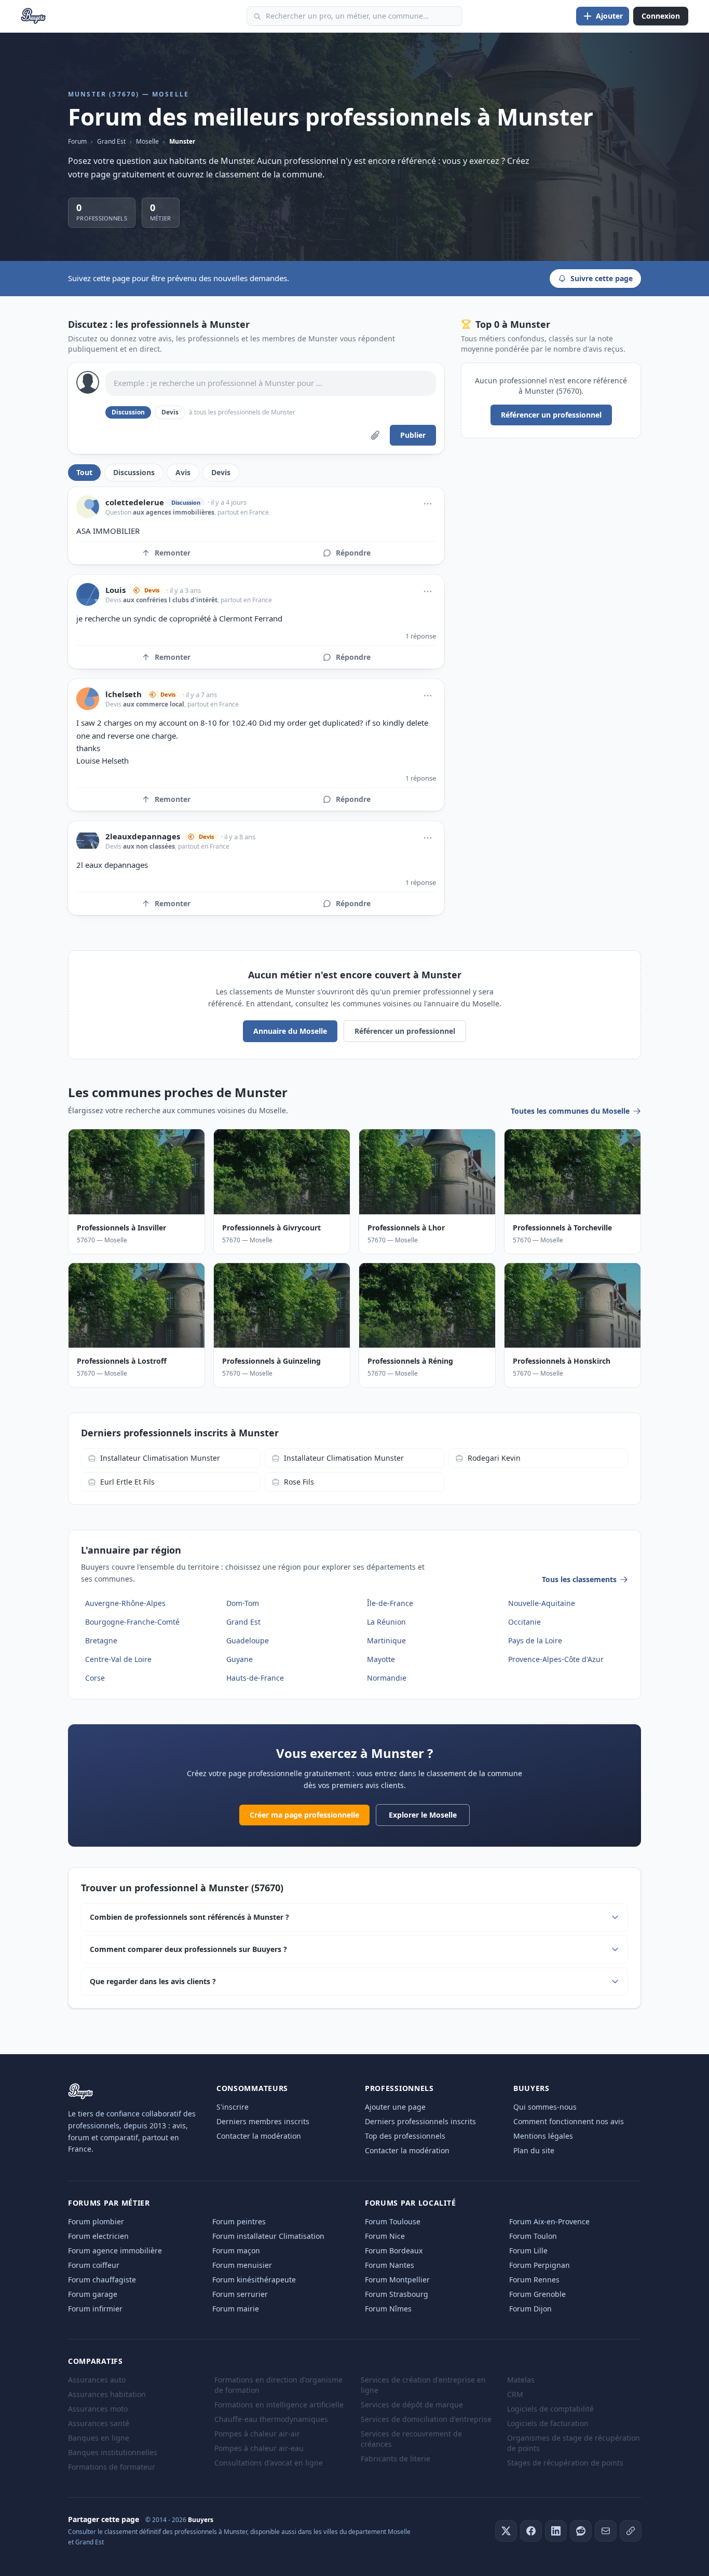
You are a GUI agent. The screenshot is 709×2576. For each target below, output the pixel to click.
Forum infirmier (95, 2309)
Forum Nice (385, 2236)
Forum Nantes (390, 2265)
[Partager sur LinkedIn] (556, 2531)
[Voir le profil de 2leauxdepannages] (88, 841)
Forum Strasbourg (397, 2294)
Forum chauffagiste (102, 2280)
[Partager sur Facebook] (531, 2531)
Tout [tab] (84, 472)
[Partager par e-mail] (606, 2531)
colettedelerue (135, 502)
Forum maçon (236, 2250)
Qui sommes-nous (545, 2107)
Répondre (353, 553)
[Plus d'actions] (428, 504)
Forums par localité (410, 2203)
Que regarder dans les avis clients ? (153, 1981)
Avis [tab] (183, 472)
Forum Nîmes (388, 2309)
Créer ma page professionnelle (304, 1815)
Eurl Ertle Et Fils (127, 1482)
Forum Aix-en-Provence (549, 2221)
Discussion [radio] (128, 412)
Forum (77, 141)
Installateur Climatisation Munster (160, 1458)
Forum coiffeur (94, 2265)
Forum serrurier (240, 2294)
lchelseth (124, 694)
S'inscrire (233, 2107)
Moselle (147, 141)
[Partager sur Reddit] (581, 2531)
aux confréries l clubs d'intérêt (170, 600)
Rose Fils (299, 1482)
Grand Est (111, 141)
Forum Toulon (533, 2236)
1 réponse (421, 636)
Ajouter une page (395, 2107)
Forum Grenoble (537, 2294)
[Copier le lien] (631, 2531)
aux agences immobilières (174, 512)
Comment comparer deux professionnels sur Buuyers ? (188, 1949)
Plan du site (534, 2150)
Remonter (173, 553)
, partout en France (242, 512)
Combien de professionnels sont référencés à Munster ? (189, 1917)
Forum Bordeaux (394, 2250)
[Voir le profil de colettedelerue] (88, 507)
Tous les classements (579, 1579)
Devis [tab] (221, 472)
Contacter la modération (259, 2136)
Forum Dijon (530, 2309)
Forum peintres (239, 2221)
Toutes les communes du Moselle (570, 1111)
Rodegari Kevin (494, 1458)
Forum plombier (96, 2221)
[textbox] (271, 383)
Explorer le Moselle (423, 1815)
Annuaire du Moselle (290, 1031)
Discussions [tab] (134, 472)
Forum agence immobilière (115, 2250)
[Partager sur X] (506, 2531)
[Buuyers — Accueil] (33, 16)
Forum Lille (528, 2250)
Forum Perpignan (540, 2265)
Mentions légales (543, 2136)
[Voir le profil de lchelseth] (88, 699)
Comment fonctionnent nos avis (569, 2121)
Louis (115, 590)
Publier (413, 435)
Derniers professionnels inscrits (420, 2121)
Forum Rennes (534, 2280)
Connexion (661, 16)
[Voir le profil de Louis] (88, 594)
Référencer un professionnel (551, 415)
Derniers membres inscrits (263, 2121)
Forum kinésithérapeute (254, 2280)
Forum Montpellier (397, 2280)
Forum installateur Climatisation (268, 2236)
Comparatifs (96, 2361)
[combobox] (354, 16)
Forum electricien (98, 2236)
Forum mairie (236, 2309)
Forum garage (93, 2294)
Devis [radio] (170, 412)
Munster (182, 141)
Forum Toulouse (393, 2221)
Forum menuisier (242, 2265)
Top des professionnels (405, 2136)
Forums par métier (109, 2203)
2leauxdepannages (143, 836)
